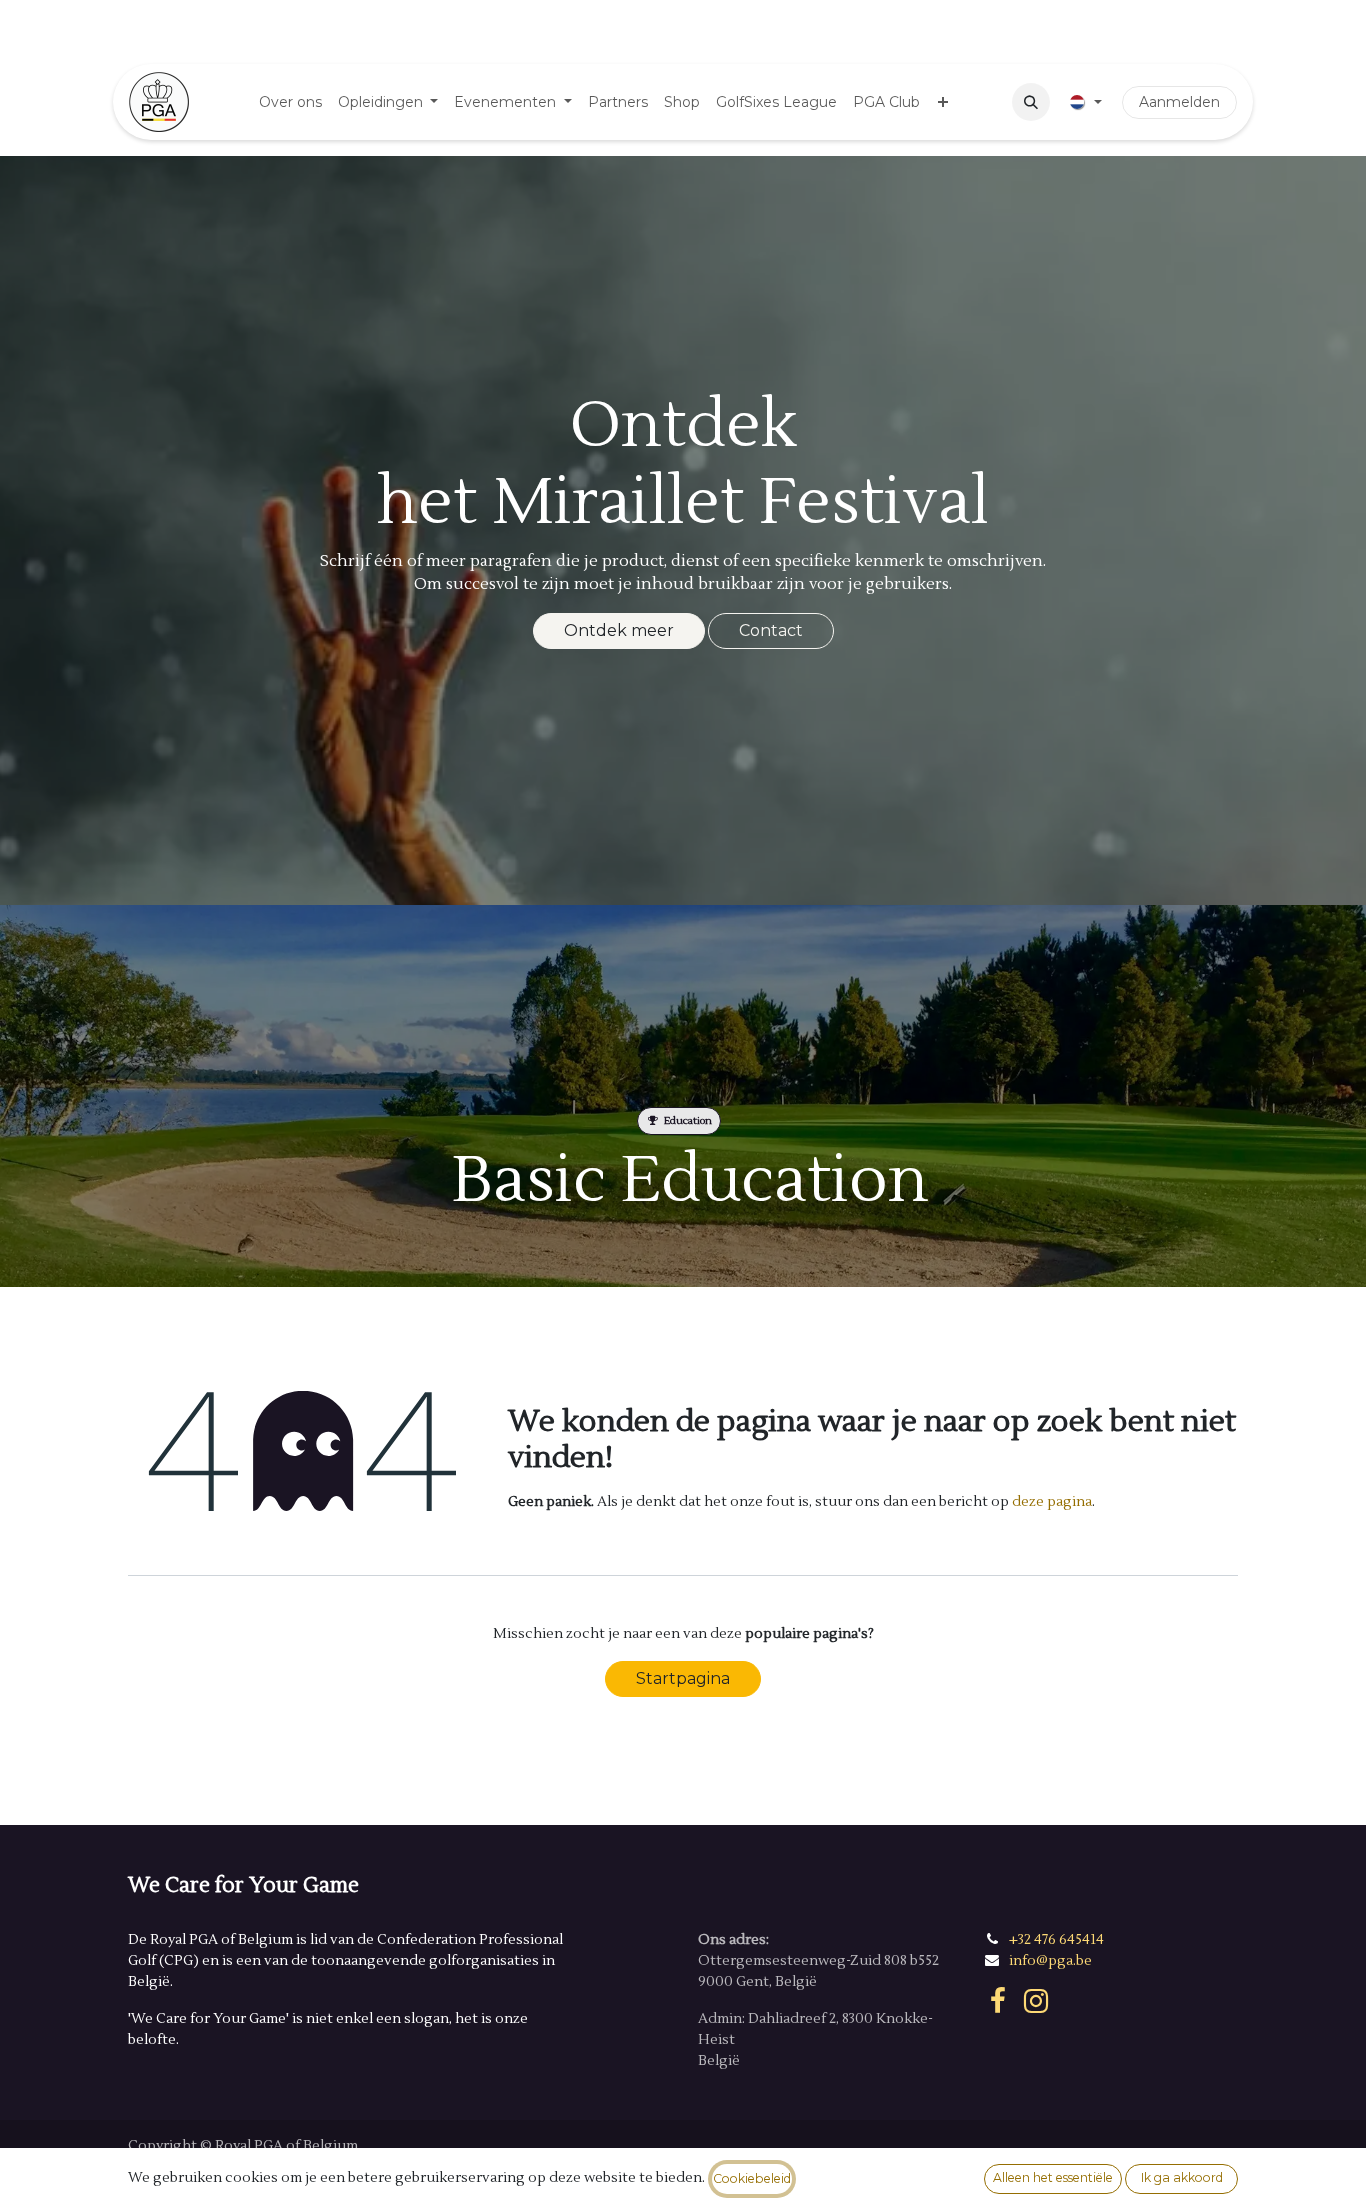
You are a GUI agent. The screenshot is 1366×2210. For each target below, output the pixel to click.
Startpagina (683, 1678)
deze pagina (1052, 1502)
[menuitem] (290, 102)
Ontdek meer (619, 630)
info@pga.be (1050, 1961)
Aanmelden (1179, 102)
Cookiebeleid (752, 2178)
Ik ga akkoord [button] (1182, 2177)
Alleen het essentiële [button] (1053, 2177)
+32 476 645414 (1056, 1940)
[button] (1031, 102)
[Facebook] (998, 2001)
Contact (771, 630)
